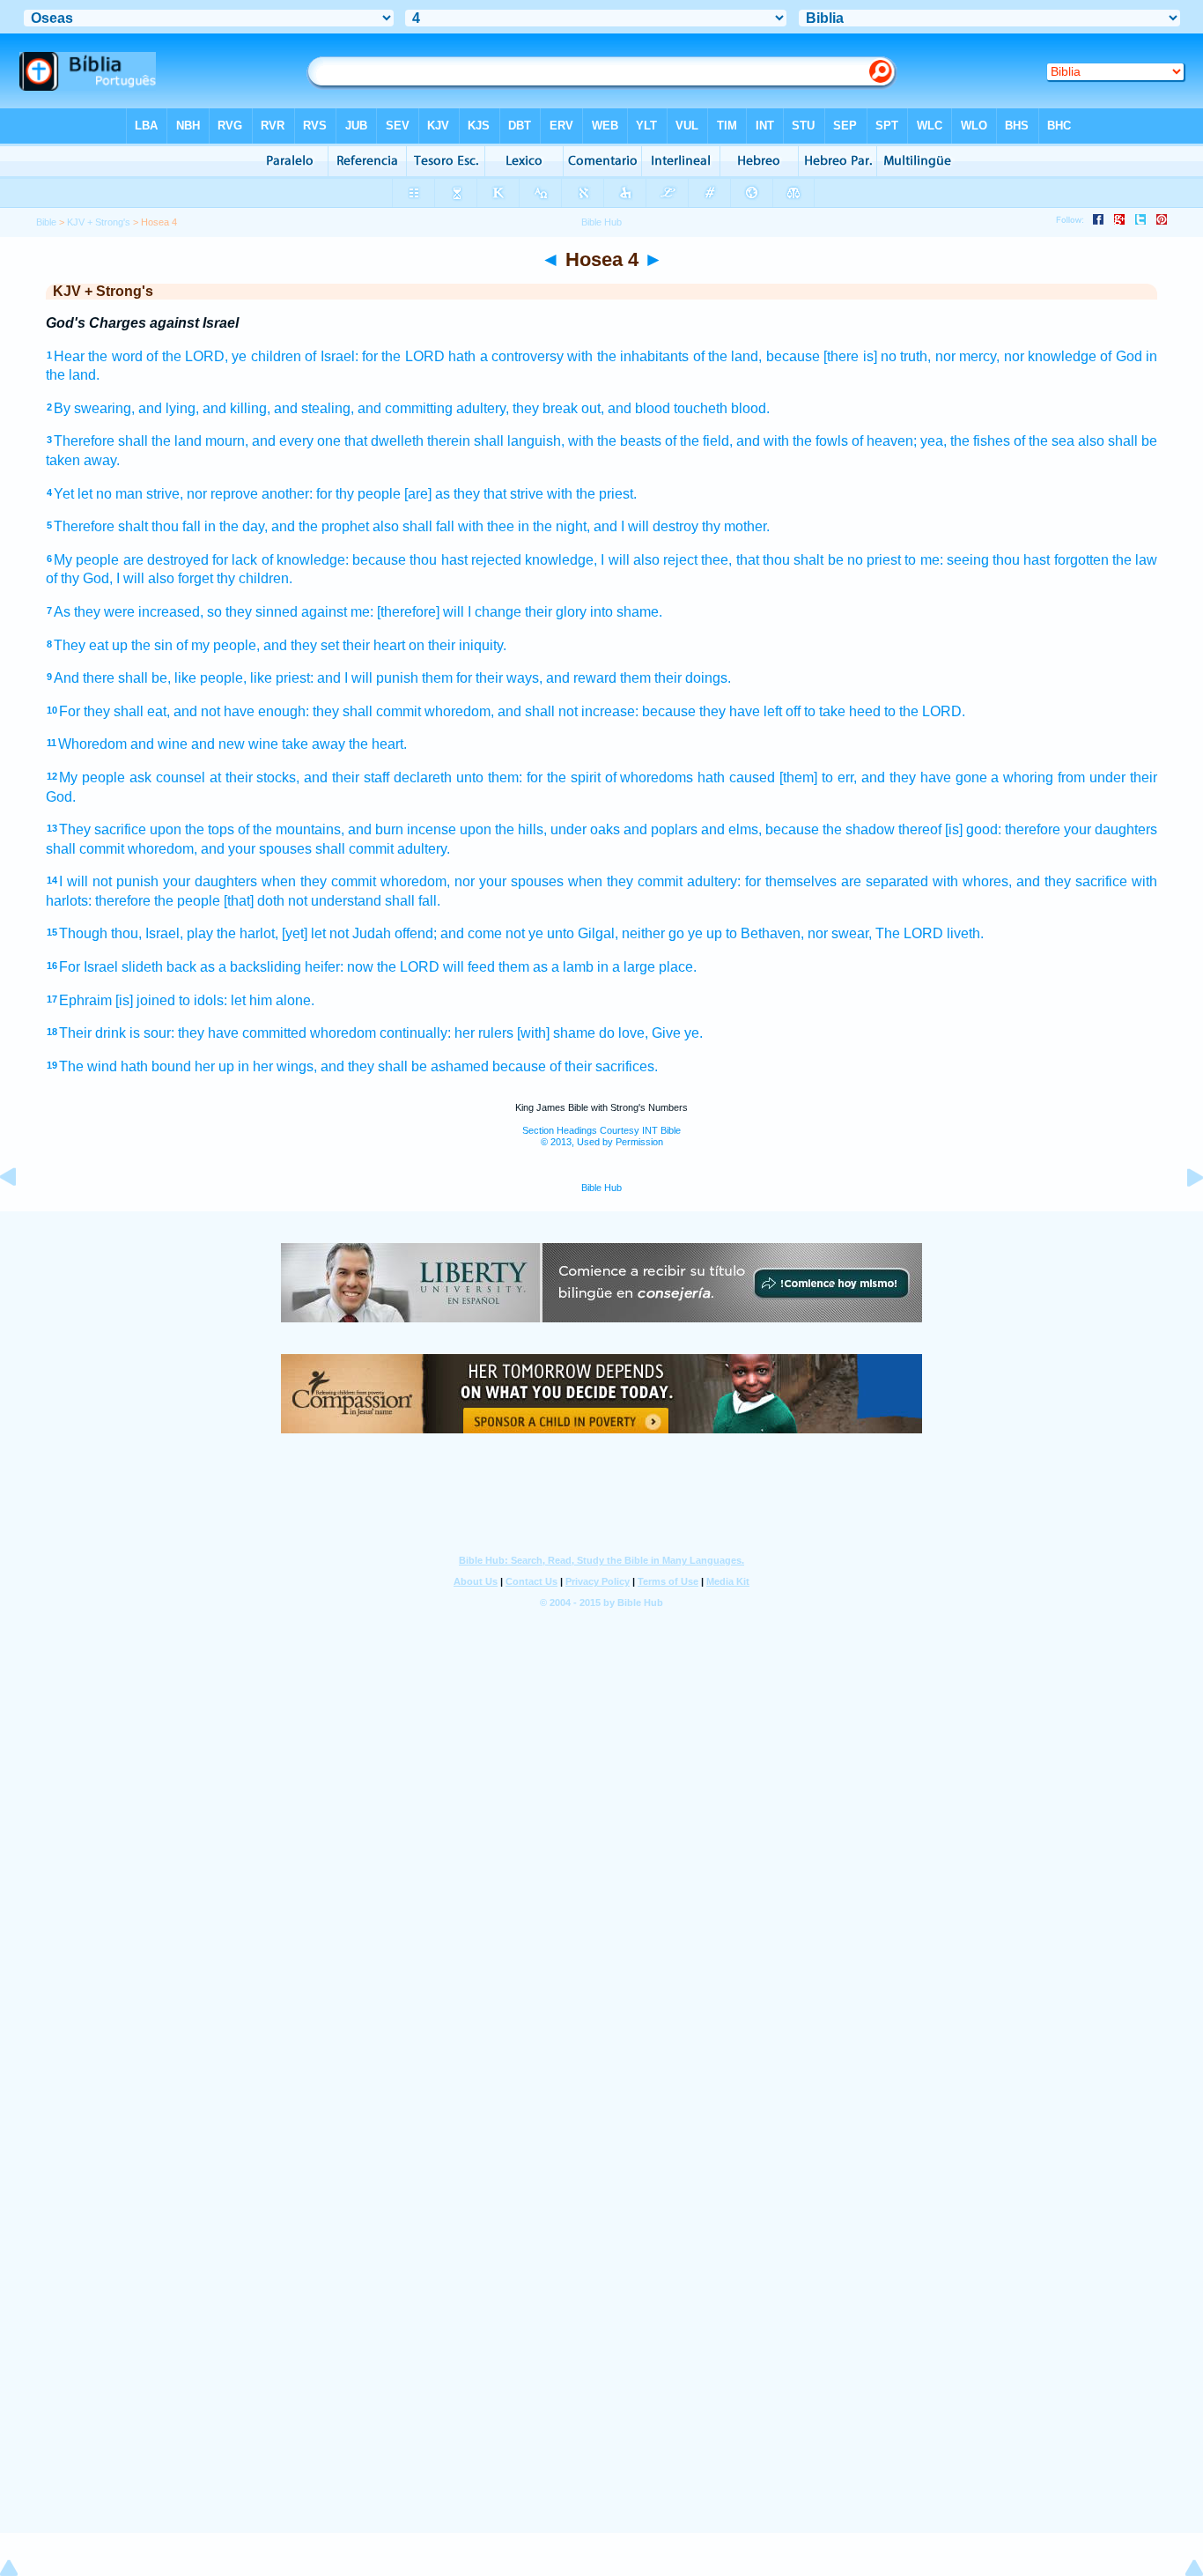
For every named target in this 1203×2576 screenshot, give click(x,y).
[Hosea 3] (22, 1217)
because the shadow (830, 829)
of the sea (1044, 441)
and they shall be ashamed (405, 1066)
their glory (556, 612)
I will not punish (109, 881)
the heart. (378, 744)
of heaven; (884, 441)
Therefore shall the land (128, 441)
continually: (415, 1033)
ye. (694, 1033)
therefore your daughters (1081, 829)
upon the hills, (503, 829)
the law (1135, 560)
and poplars (661, 829)
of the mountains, (291, 829)
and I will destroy (646, 526)
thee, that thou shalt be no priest (801, 560)
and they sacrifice (1072, 881)
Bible (46, 222)
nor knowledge (1050, 356)
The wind (88, 1066)
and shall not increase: (568, 711)
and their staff (347, 777)
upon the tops (192, 829)
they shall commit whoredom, (403, 711)
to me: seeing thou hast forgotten (1006, 560)
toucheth (701, 408)
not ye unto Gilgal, (562, 933)
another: (287, 494)
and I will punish (368, 678)
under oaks (585, 829)
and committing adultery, (433, 408)
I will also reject (649, 560)
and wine (159, 744)
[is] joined (145, 1000)
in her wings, (277, 1066)
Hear (69, 356)
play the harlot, (232, 933)
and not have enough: (241, 711)
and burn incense (402, 829)
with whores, (972, 881)
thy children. (255, 578)
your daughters (210, 881)
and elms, (731, 829)
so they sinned (252, 612)
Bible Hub (601, 1188)
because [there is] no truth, (849, 356)
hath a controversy (506, 356)
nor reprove (222, 494)
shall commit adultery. (383, 849)
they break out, (558, 408)
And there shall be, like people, (150, 678)
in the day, (236, 526)
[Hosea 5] (1181, 1217)
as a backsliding (251, 967)
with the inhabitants (628, 356)
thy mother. (736, 526)
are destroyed (166, 560)
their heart (374, 645)
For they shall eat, (114, 711)
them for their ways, (482, 678)
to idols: (203, 1000)
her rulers (484, 1033)
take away (314, 744)
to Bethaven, (765, 933)
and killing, (236, 408)
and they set (301, 645)
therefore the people (158, 901)
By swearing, (94, 408)
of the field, (699, 441)
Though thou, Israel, (121, 933)
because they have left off (721, 711)
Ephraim (85, 1000)
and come (471, 933)
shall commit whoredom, (122, 849)
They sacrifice (103, 829)
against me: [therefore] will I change (411, 612)
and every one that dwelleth (338, 441)
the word (115, 356)
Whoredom (92, 744)
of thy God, (79, 578)
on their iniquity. (458, 645)
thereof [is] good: (950, 829)
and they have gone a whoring (958, 777)
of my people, (218, 645)
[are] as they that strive (474, 494)
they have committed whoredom (277, 1033)
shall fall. (413, 901)
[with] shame (556, 1033)
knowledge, (561, 560)
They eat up (91, 645)
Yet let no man (98, 494)
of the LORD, (187, 356)
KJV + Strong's (99, 222)
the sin (152, 645)
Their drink (92, 1033)
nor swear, (840, 933)
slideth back (159, 967)
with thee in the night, (524, 526)
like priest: (282, 678)
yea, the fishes (965, 441)
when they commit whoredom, (356, 881)
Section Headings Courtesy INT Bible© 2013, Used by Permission (601, 1136)
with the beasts (615, 441)
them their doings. (675, 678)
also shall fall (413, 526)
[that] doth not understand (303, 901)
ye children (266, 356)
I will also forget (165, 578)
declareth (423, 777)
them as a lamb (546, 967)
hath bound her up (177, 1066)
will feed (469, 967)
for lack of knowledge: (280, 560)
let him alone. (273, 1000)
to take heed (842, 711)
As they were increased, (129, 612)
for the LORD (403, 356)
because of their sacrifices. (575, 1066)
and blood (639, 408)
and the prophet (320, 526)
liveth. (965, 933)
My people (86, 560)
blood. (750, 408)
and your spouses (256, 849)
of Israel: (331, 356)
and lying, (169, 408)
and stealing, (314, 408)
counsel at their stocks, (228, 777)
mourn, (227, 441)
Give (666, 1033)
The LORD (909, 933)
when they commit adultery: (654, 881)
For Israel (89, 967)
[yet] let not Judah (336, 933)
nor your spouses (509, 881)
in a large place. (647, 967)
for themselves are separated (837, 881)
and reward (581, 678)
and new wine (235, 744)
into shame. (626, 612)
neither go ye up (672, 933)
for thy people (358, 494)
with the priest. (592, 494)
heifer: (324, 967)
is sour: (152, 1033)
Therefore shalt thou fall (127, 526)
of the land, (728, 356)
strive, (165, 494)
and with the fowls (792, 441)
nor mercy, (967, 356)
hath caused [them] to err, (777, 777)
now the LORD (393, 967)
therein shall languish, (496, 441)
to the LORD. (925, 711)
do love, (624, 1033)
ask (140, 777)
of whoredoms (649, 777)
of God (1121, 356)
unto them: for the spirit (528, 777)
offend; (416, 933)
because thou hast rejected (437, 560)
